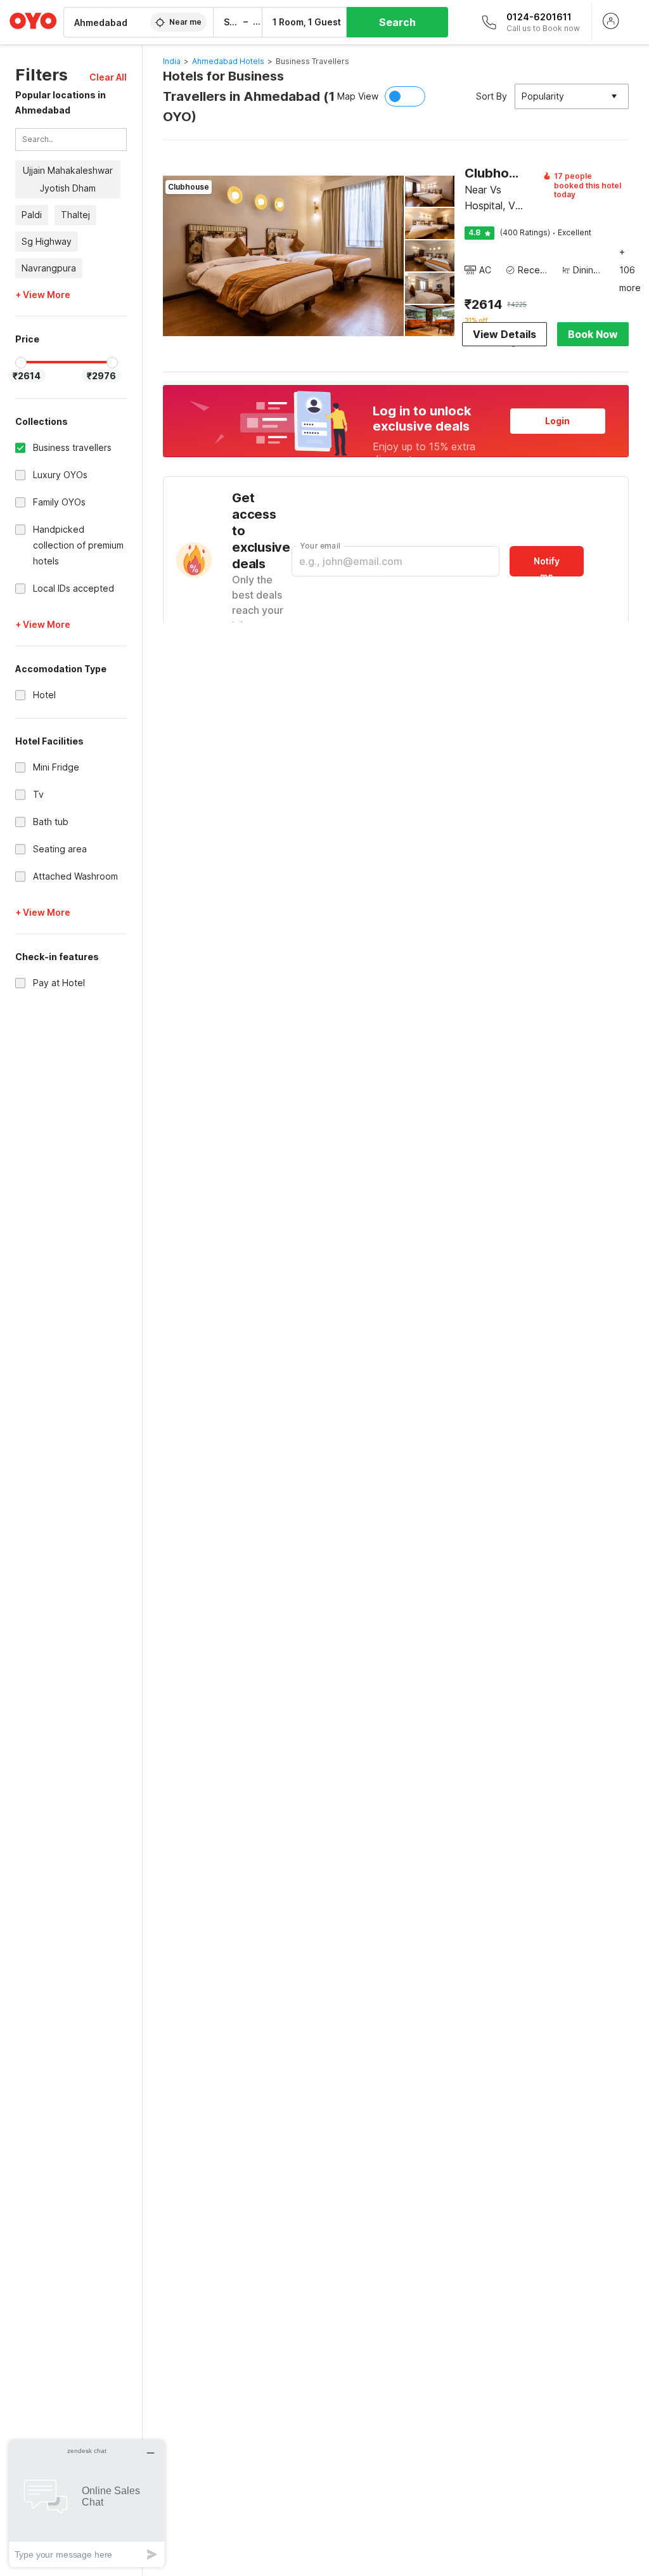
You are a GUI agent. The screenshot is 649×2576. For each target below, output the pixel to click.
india (172, 61)
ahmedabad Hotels (228, 61)
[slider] (21, 363)
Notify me (547, 566)
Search (397, 22)
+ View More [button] (43, 295)
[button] (108, 77)
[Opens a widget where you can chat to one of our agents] (87, 2503)
